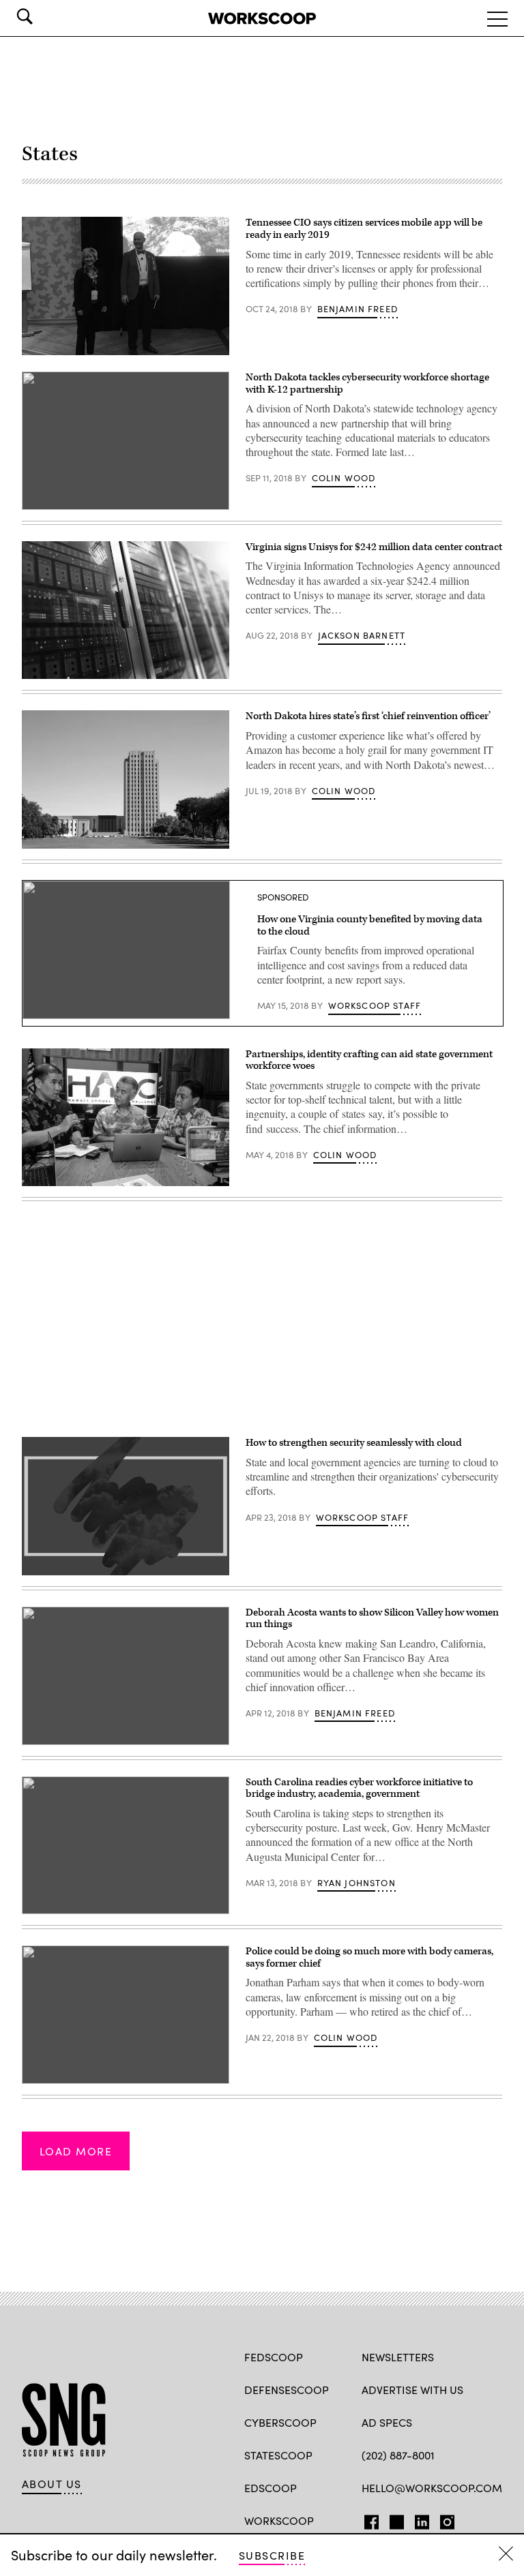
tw (395, 2519)
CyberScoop (280, 2422)
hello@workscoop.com (432, 2488)
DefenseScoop (287, 2390)
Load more (76, 2151)
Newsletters (398, 2357)
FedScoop (274, 2357)
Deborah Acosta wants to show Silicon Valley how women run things (372, 1619)
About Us (52, 2484)
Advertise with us (412, 2390)
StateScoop (278, 2455)
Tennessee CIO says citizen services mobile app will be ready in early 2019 (364, 229)
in (418, 2519)
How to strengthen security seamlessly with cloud (354, 1443)
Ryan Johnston (356, 1883)
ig (443, 2519)
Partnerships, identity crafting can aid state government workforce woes (369, 1060)
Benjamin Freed (358, 309)
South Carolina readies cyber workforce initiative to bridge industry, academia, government (359, 1788)
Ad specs (387, 2422)
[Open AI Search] (44, 16)
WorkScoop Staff (375, 1005)
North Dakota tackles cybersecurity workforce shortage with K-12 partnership (367, 383)
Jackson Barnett (362, 635)
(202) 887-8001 (398, 2455)
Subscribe (272, 2555)
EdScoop (271, 2488)
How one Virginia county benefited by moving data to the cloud (370, 925)
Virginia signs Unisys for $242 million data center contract (374, 547)
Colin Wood (344, 478)
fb (368, 2519)
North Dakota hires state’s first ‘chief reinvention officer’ (368, 716)
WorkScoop (279, 2520)
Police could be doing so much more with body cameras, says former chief (369, 1957)
